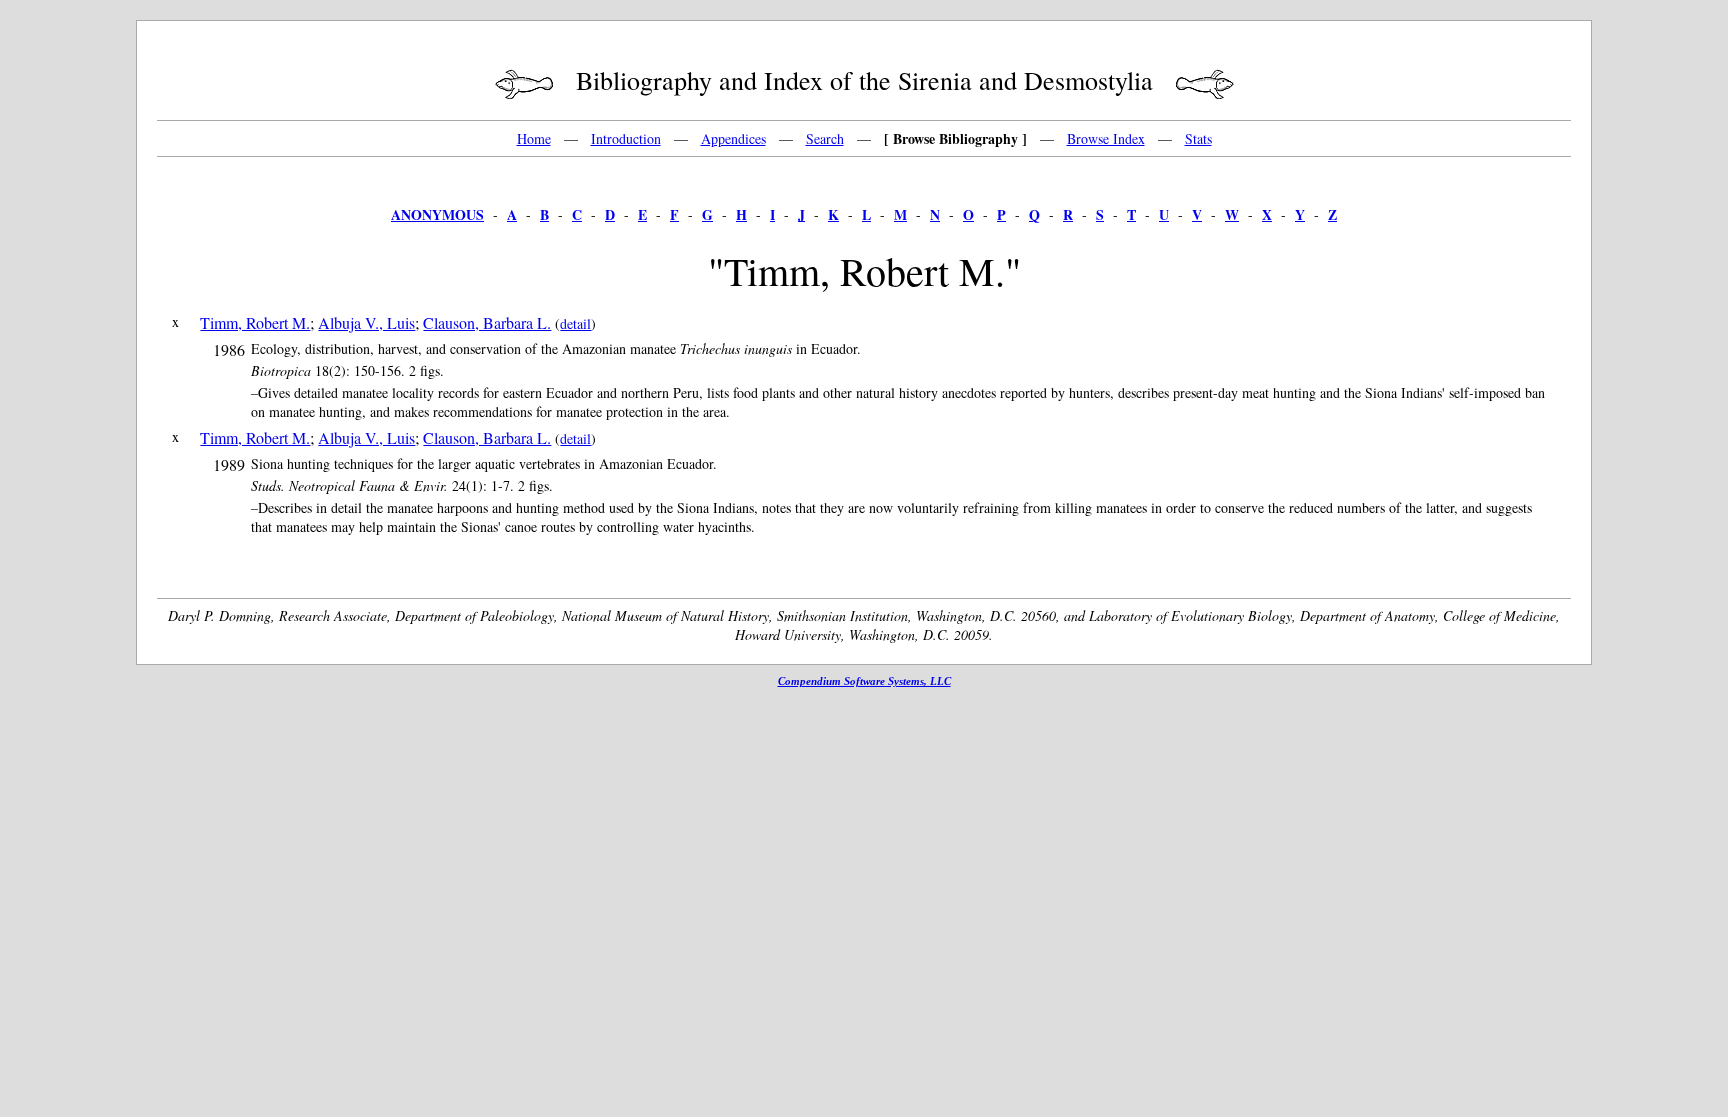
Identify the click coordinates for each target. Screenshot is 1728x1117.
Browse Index (1106, 138)
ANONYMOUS (437, 214)
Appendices (733, 138)
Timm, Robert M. (255, 322)
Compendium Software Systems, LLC (864, 681)
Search (825, 138)
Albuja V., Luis (366, 322)
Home (534, 138)
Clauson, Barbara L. (487, 322)
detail (575, 323)
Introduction (626, 138)
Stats (1198, 138)
